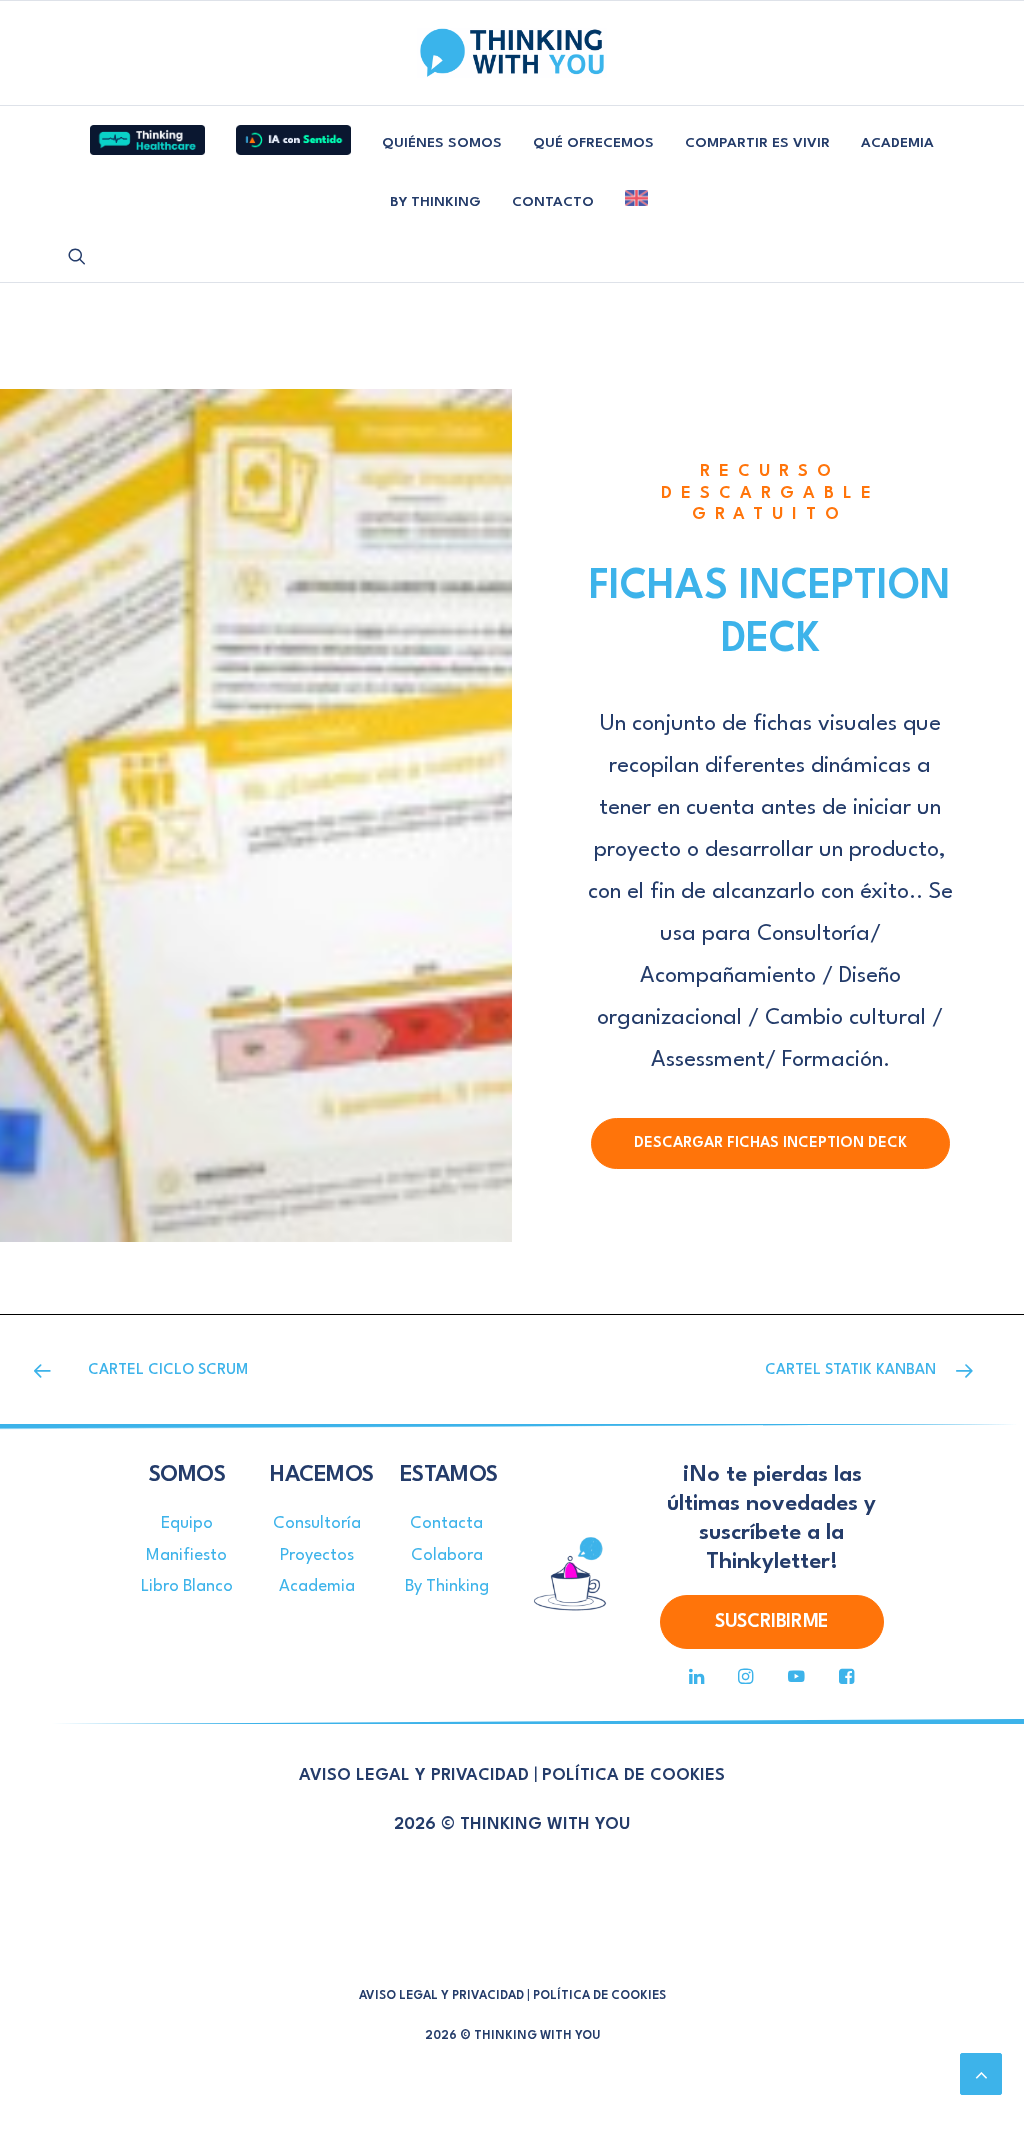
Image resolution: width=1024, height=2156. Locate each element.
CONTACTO (553, 202)
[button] (77, 256)
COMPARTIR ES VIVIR (757, 143)
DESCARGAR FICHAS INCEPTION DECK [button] (770, 1143)
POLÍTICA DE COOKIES (633, 1775)
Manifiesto (186, 1555)
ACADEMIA (897, 143)
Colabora (447, 1555)
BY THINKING (435, 202)
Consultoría (317, 1523)
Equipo (187, 1523)
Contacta (446, 1523)
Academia (317, 1586)
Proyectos (317, 1555)
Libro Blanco (187, 1586)
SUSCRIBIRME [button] (772, 1622)
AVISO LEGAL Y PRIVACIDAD (414, 1775)
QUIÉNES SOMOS (442, 143)
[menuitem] (147, 132)
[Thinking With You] (512, 53)
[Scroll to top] (981, 2073)
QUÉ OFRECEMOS (593, 143)
